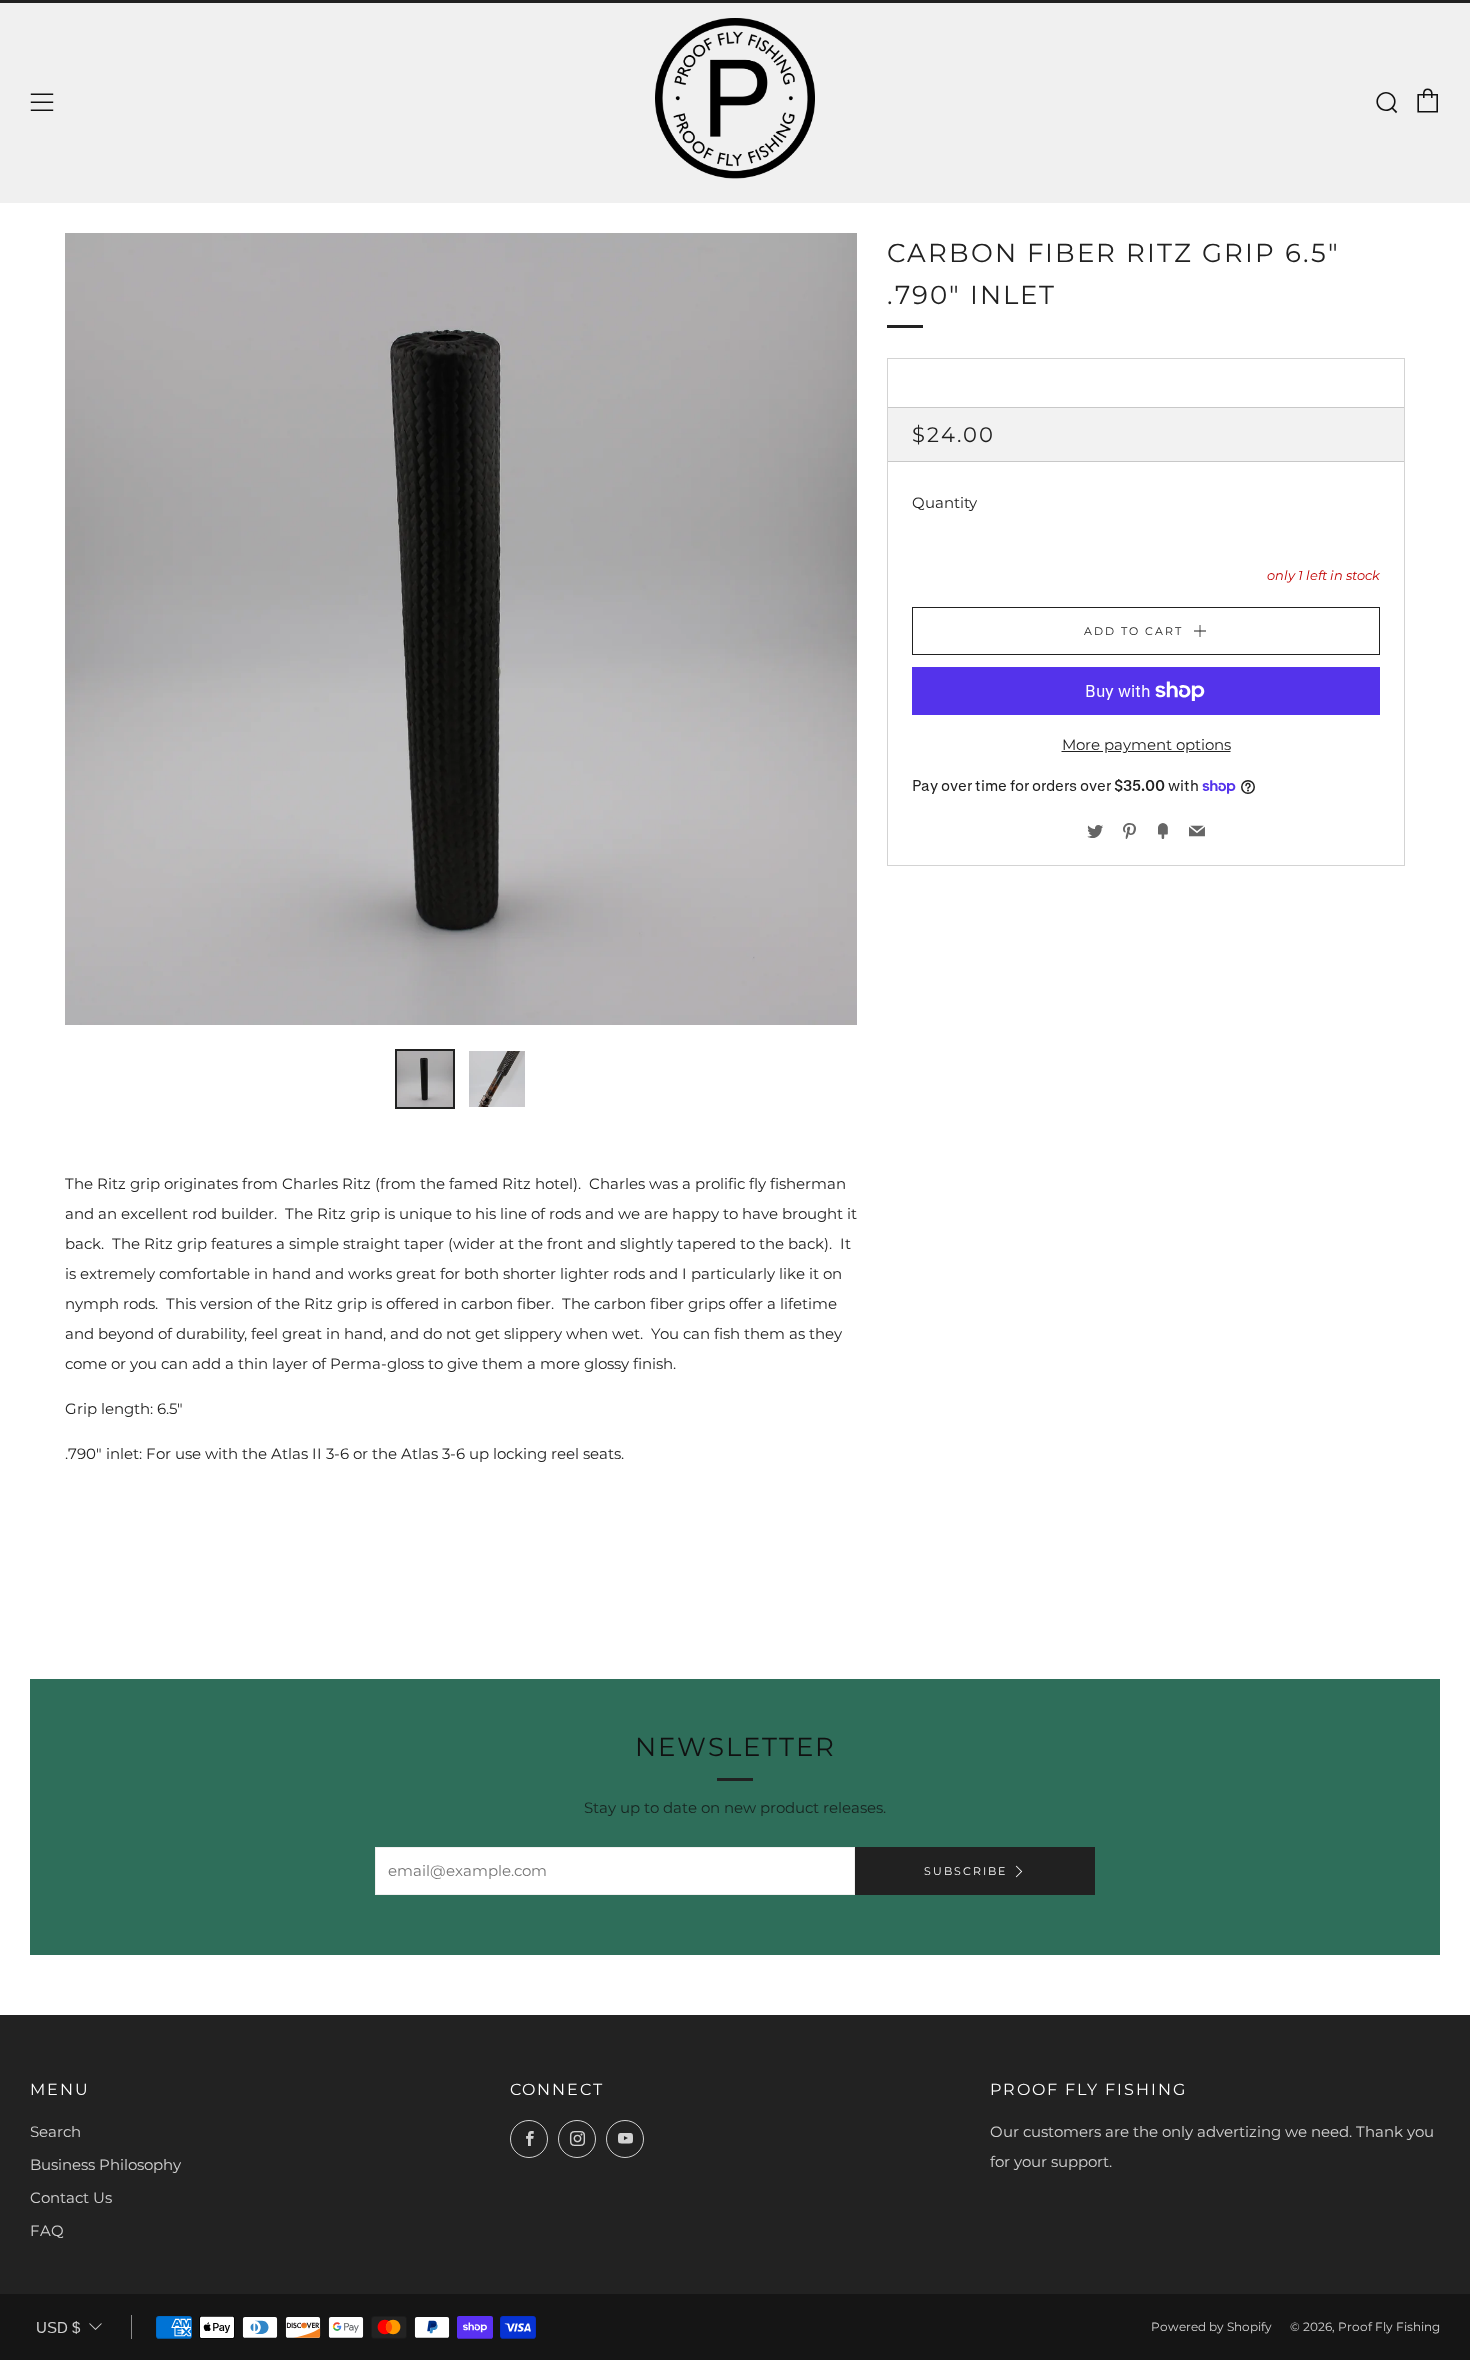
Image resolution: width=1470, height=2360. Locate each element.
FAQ (47, 2230)
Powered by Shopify (1211, 2326)
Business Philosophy (105, 2164)
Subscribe (965, 1871)
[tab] (425, 1079)
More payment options (1146, 744)
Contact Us (71, 2197)
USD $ (58, 2327)
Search (55, 2131)
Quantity (944, 503)
